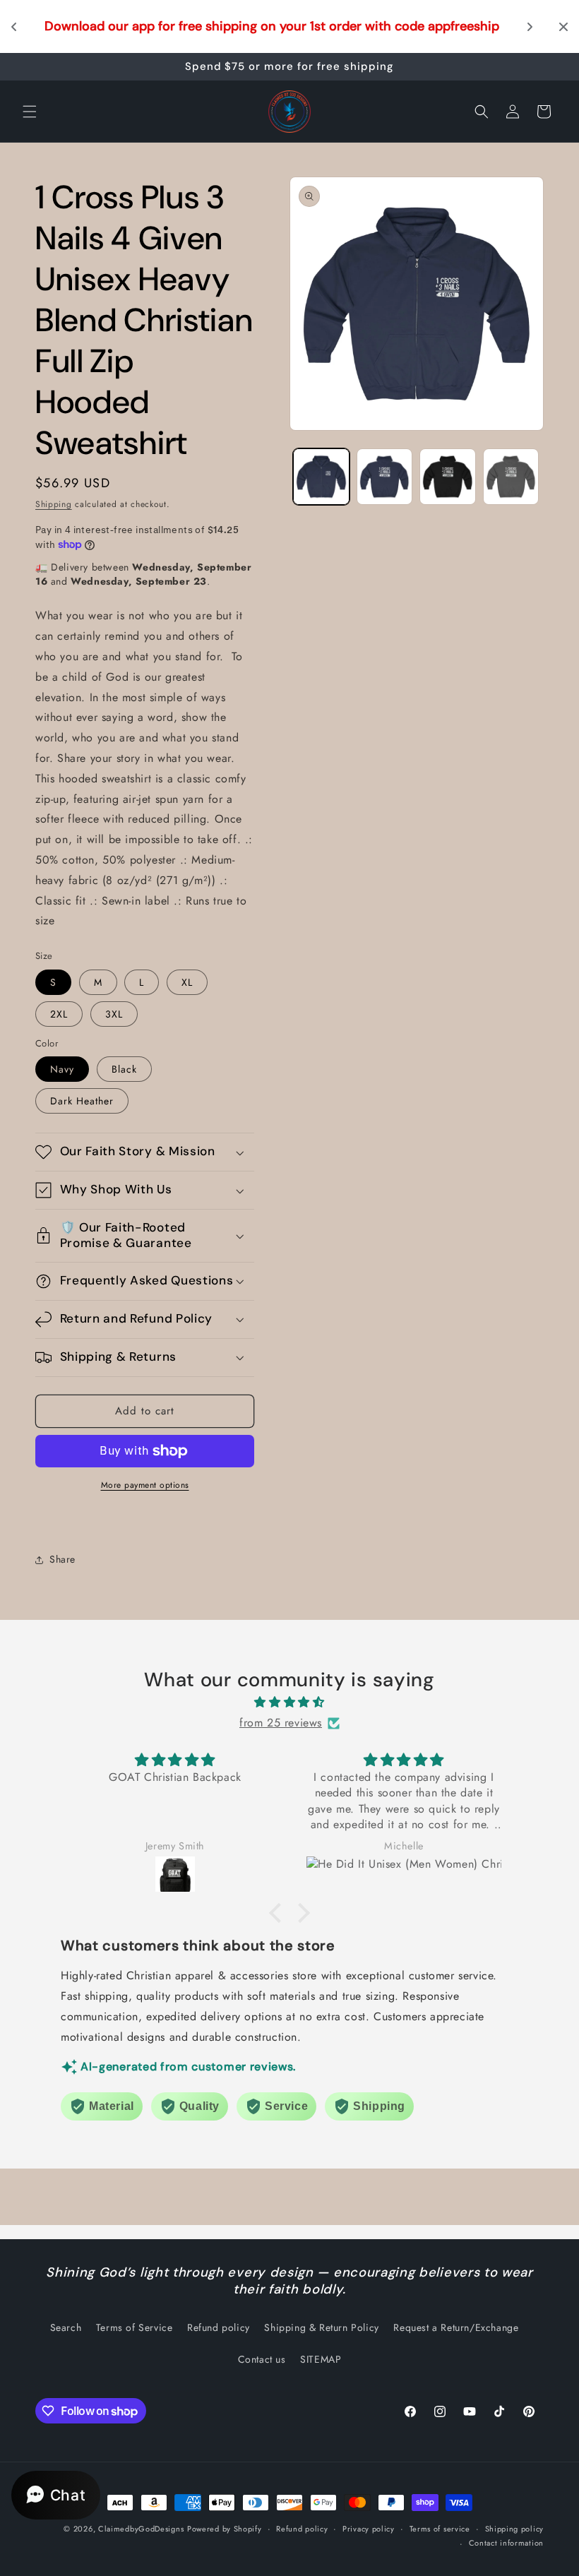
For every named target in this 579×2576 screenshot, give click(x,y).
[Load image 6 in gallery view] (511, 477)
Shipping (54, 504)
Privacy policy (369, 2529)
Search (66, 2327)
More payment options (145, 1485)
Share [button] (62, 1559)
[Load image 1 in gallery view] (321, 477)
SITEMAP (321, 2359)
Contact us (262, 2359)
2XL (59, 1014)
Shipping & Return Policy (321, 2327)
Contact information (506, 2543)
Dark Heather (82, 1101)
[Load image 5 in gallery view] (448, 477)
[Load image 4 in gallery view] (385, 477)
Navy (62, 1069)
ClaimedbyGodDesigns (141, 2529)
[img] (289, 1703)
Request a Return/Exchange (456, 2327)
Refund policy (219, 2327)
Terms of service (440, 2529)
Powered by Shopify (225, 2529)
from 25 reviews (281, 1723)
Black (124, 1069)
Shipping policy (515, 2529)
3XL (114, 1014)
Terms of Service (135, 2327)
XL (187, 982)
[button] (30, 112)
